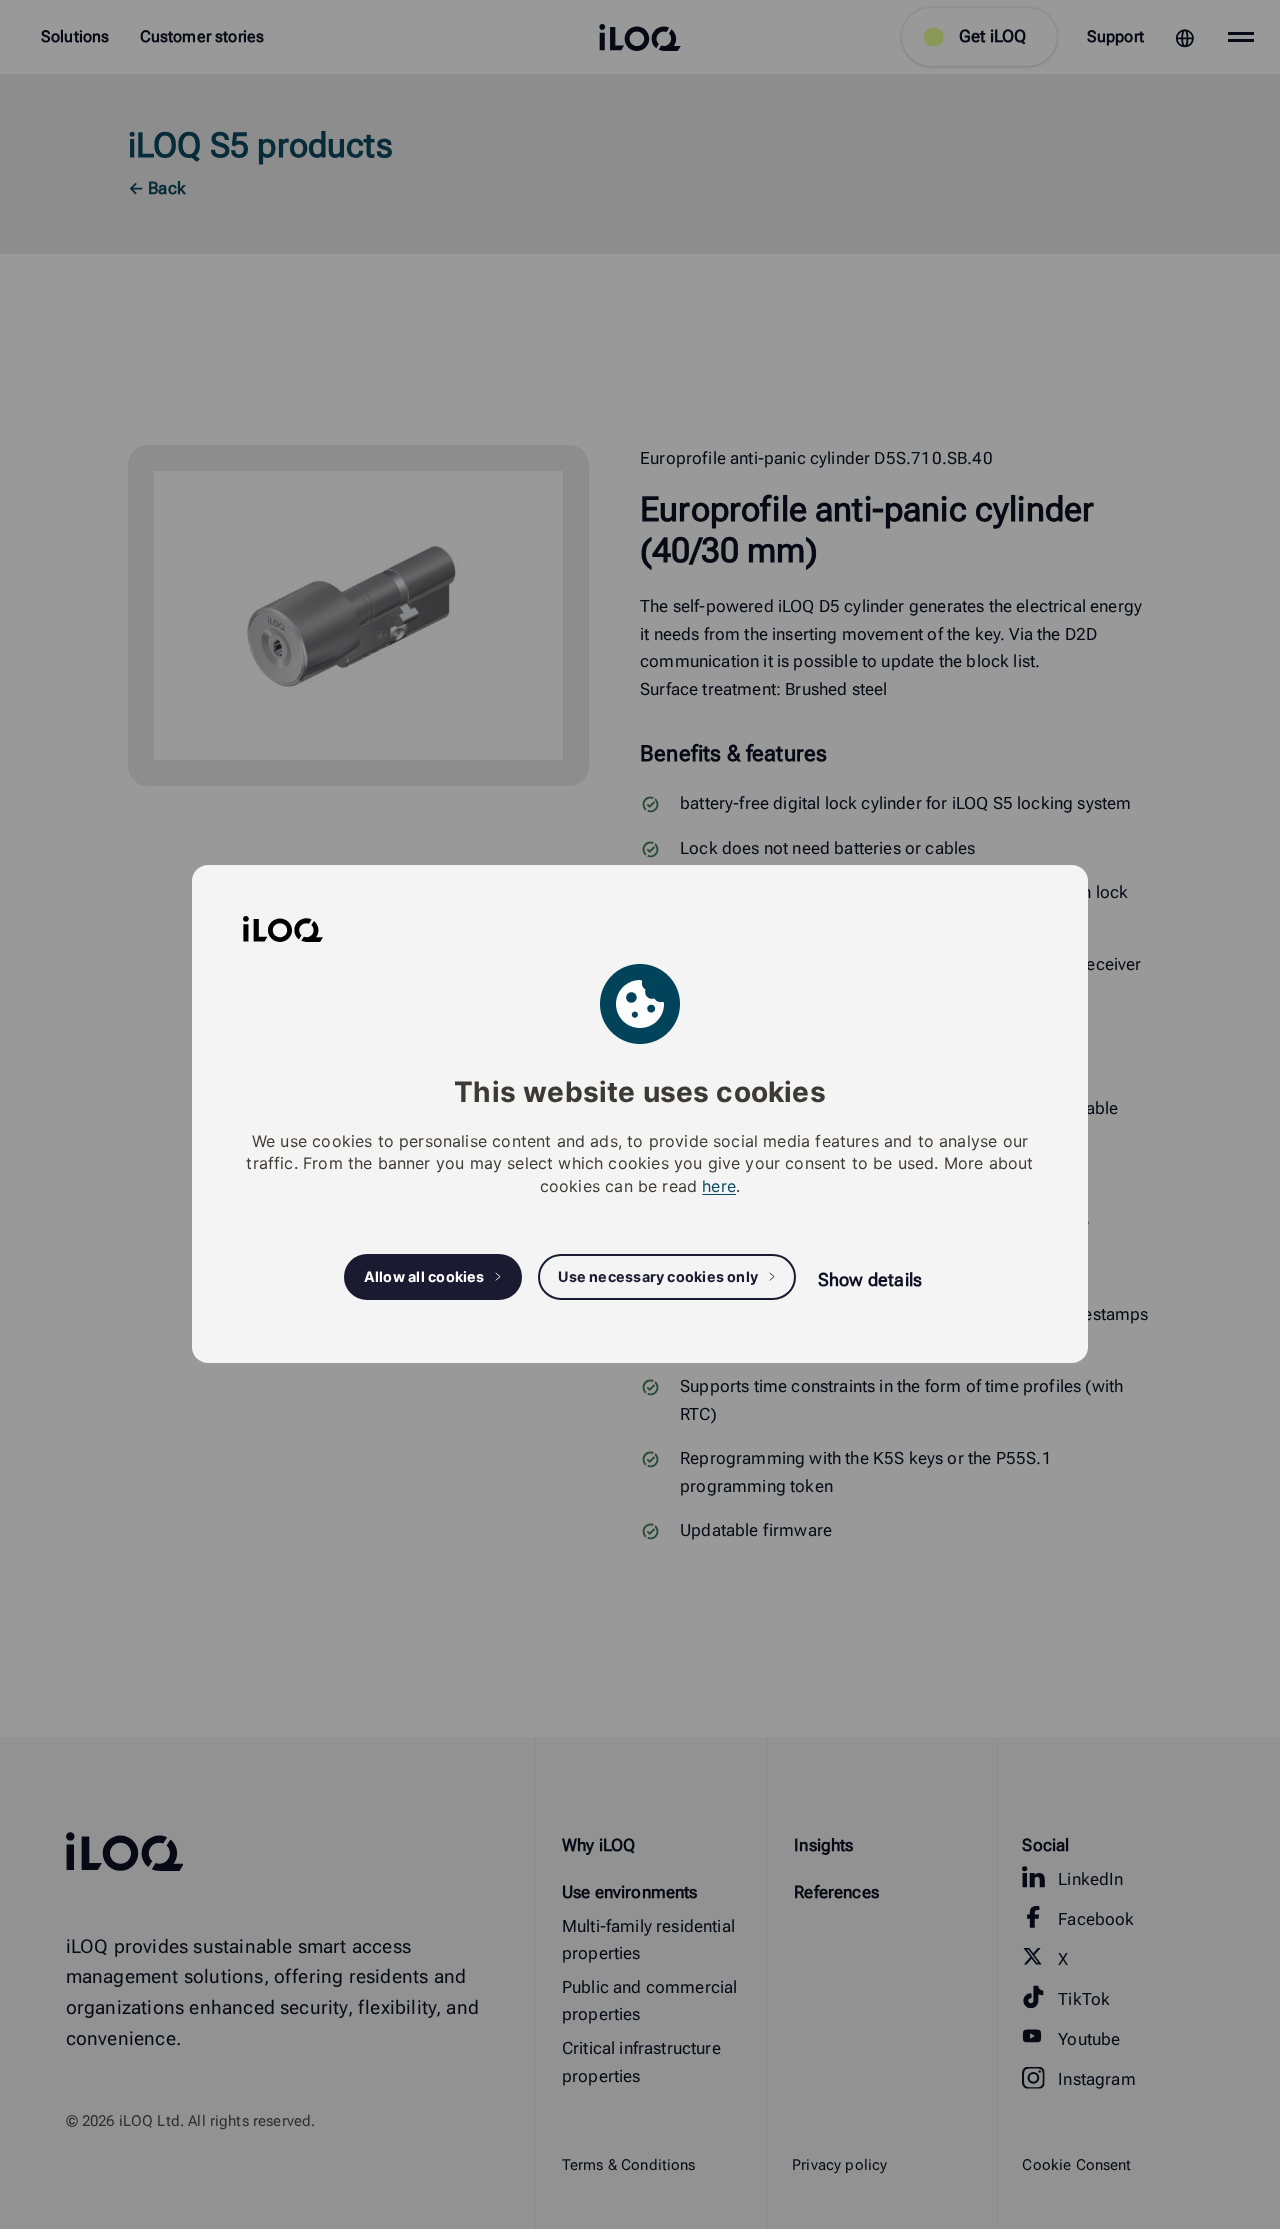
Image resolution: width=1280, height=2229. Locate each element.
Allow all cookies (424, 1277)
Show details (870, 1279)
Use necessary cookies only (658, 1277)
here (719, 1186)
